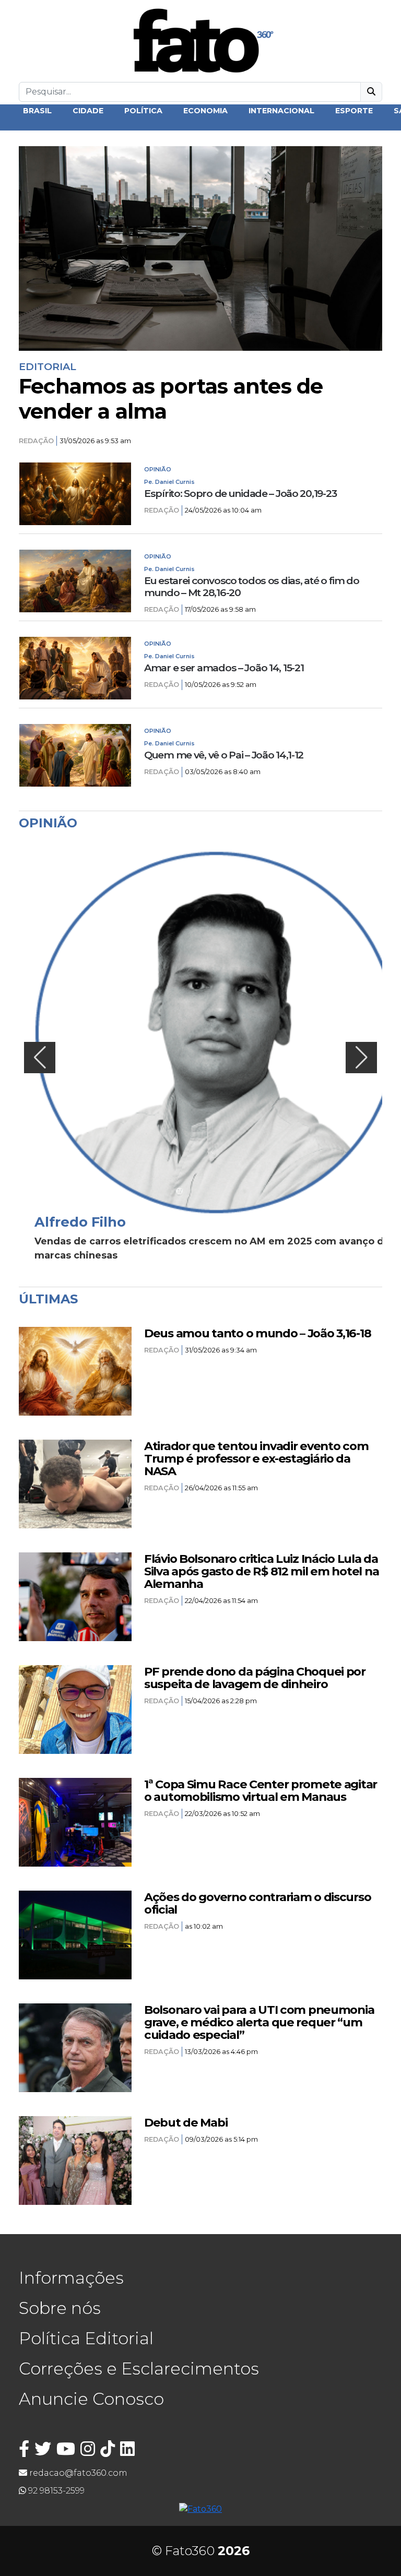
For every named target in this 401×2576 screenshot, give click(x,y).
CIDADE (88, 111)
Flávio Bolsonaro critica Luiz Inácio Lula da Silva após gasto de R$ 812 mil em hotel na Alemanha (261, 1571)
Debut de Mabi (186, 2122)
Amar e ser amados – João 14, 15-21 (224, 668)
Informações (71, 2278)
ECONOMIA (205, 111)
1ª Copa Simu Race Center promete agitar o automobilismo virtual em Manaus (261, 1790)
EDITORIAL (48, 366)
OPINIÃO (158, 469)
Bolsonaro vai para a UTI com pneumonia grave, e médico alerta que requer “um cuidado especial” (259, 2022)
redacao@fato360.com (77, 2473)
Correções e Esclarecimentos (139, 2369)
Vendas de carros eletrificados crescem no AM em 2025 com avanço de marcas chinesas (212, 1248)
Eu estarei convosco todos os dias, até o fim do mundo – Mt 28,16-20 (252, 587)
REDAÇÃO (36, 441)
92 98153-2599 (55, 2491)
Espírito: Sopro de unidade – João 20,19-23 (240, 494)
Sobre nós (60, 2308)
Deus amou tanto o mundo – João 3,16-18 (257, 1333)
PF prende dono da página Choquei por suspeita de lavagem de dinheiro (255, 1678)
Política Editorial (86, 2338)
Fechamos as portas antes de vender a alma (171, 399)
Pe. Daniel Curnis (169, 482)
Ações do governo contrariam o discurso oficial (257, 1903)
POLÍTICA (143, 111)
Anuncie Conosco (91, 2399)
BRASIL (37, 111)
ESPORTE (354, 111)
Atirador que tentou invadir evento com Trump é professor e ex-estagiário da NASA (256, 1458)
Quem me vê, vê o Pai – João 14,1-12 (224, 755)
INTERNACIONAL (281, 111)
